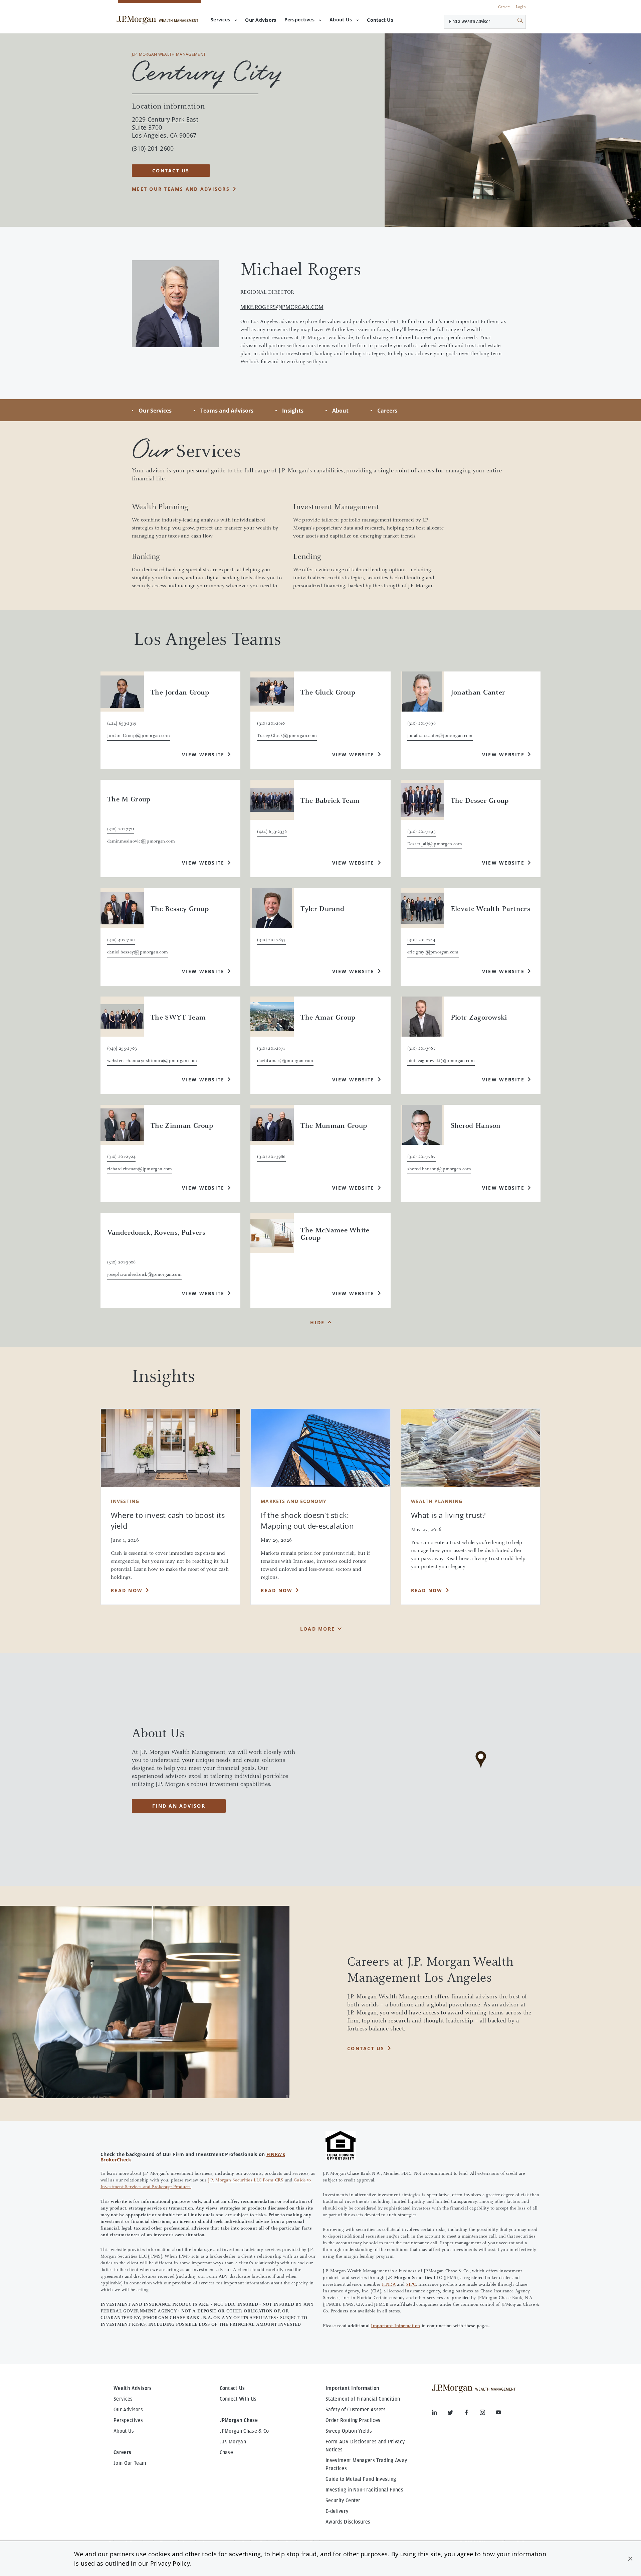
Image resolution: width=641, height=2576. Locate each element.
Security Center (343, 2501)
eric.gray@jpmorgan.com (433, 952)
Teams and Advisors (227, 411)
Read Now (127, 1590)
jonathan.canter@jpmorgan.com (440, 736)
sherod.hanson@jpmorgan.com (439, 1169)
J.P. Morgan (233, 2442)
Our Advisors (128, 2410)
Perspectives (299, 20)
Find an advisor (179, 1806)
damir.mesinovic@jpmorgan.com (141, 842)
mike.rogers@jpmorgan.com (282, 307)
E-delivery (337, 2511)
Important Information (395, 2326)
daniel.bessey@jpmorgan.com (138, 952)
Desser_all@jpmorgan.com (435, 844)
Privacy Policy (170, 2563)
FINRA (389, 2285)
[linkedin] (440, 2414)
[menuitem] (261, 20)
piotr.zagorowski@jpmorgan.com (441, 1061)
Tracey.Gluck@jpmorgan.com (287, 736)
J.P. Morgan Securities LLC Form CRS (246, 2180)
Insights (293, 411)
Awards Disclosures (348, 2522)
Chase (227, 2452)
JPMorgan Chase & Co (244, 2431)
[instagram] (488, 2414)
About (340, 411)
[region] (481, 1770)
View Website (203, 754)
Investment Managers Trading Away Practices (366, 2464)
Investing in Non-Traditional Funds (364, 2490)
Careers (504, 7)
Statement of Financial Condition (363, 2399)
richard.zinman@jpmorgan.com (140, 1169)
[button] (630, 2559)
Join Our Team (130, 2463)
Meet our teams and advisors (181, 189)
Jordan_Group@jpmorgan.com (139, 736)
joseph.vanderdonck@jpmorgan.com (144, 1275)
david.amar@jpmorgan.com (285, 1061)
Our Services (155, 411)
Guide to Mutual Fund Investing (361, 2479)
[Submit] (512, 22)
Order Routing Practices (353, 2420)
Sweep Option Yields (349, 2431)
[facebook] (472, 2414)
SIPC (411, 2285)
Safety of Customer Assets (356, 2410)
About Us (341, 20)
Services (220, 20)
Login (521, 7)
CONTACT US (171, 171)
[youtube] (498, 2414)
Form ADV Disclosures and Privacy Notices (365, 2446)
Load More (317, 1629)
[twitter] (456, 2414)
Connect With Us (238, 2399)
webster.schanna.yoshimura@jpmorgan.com (152, 1061)
